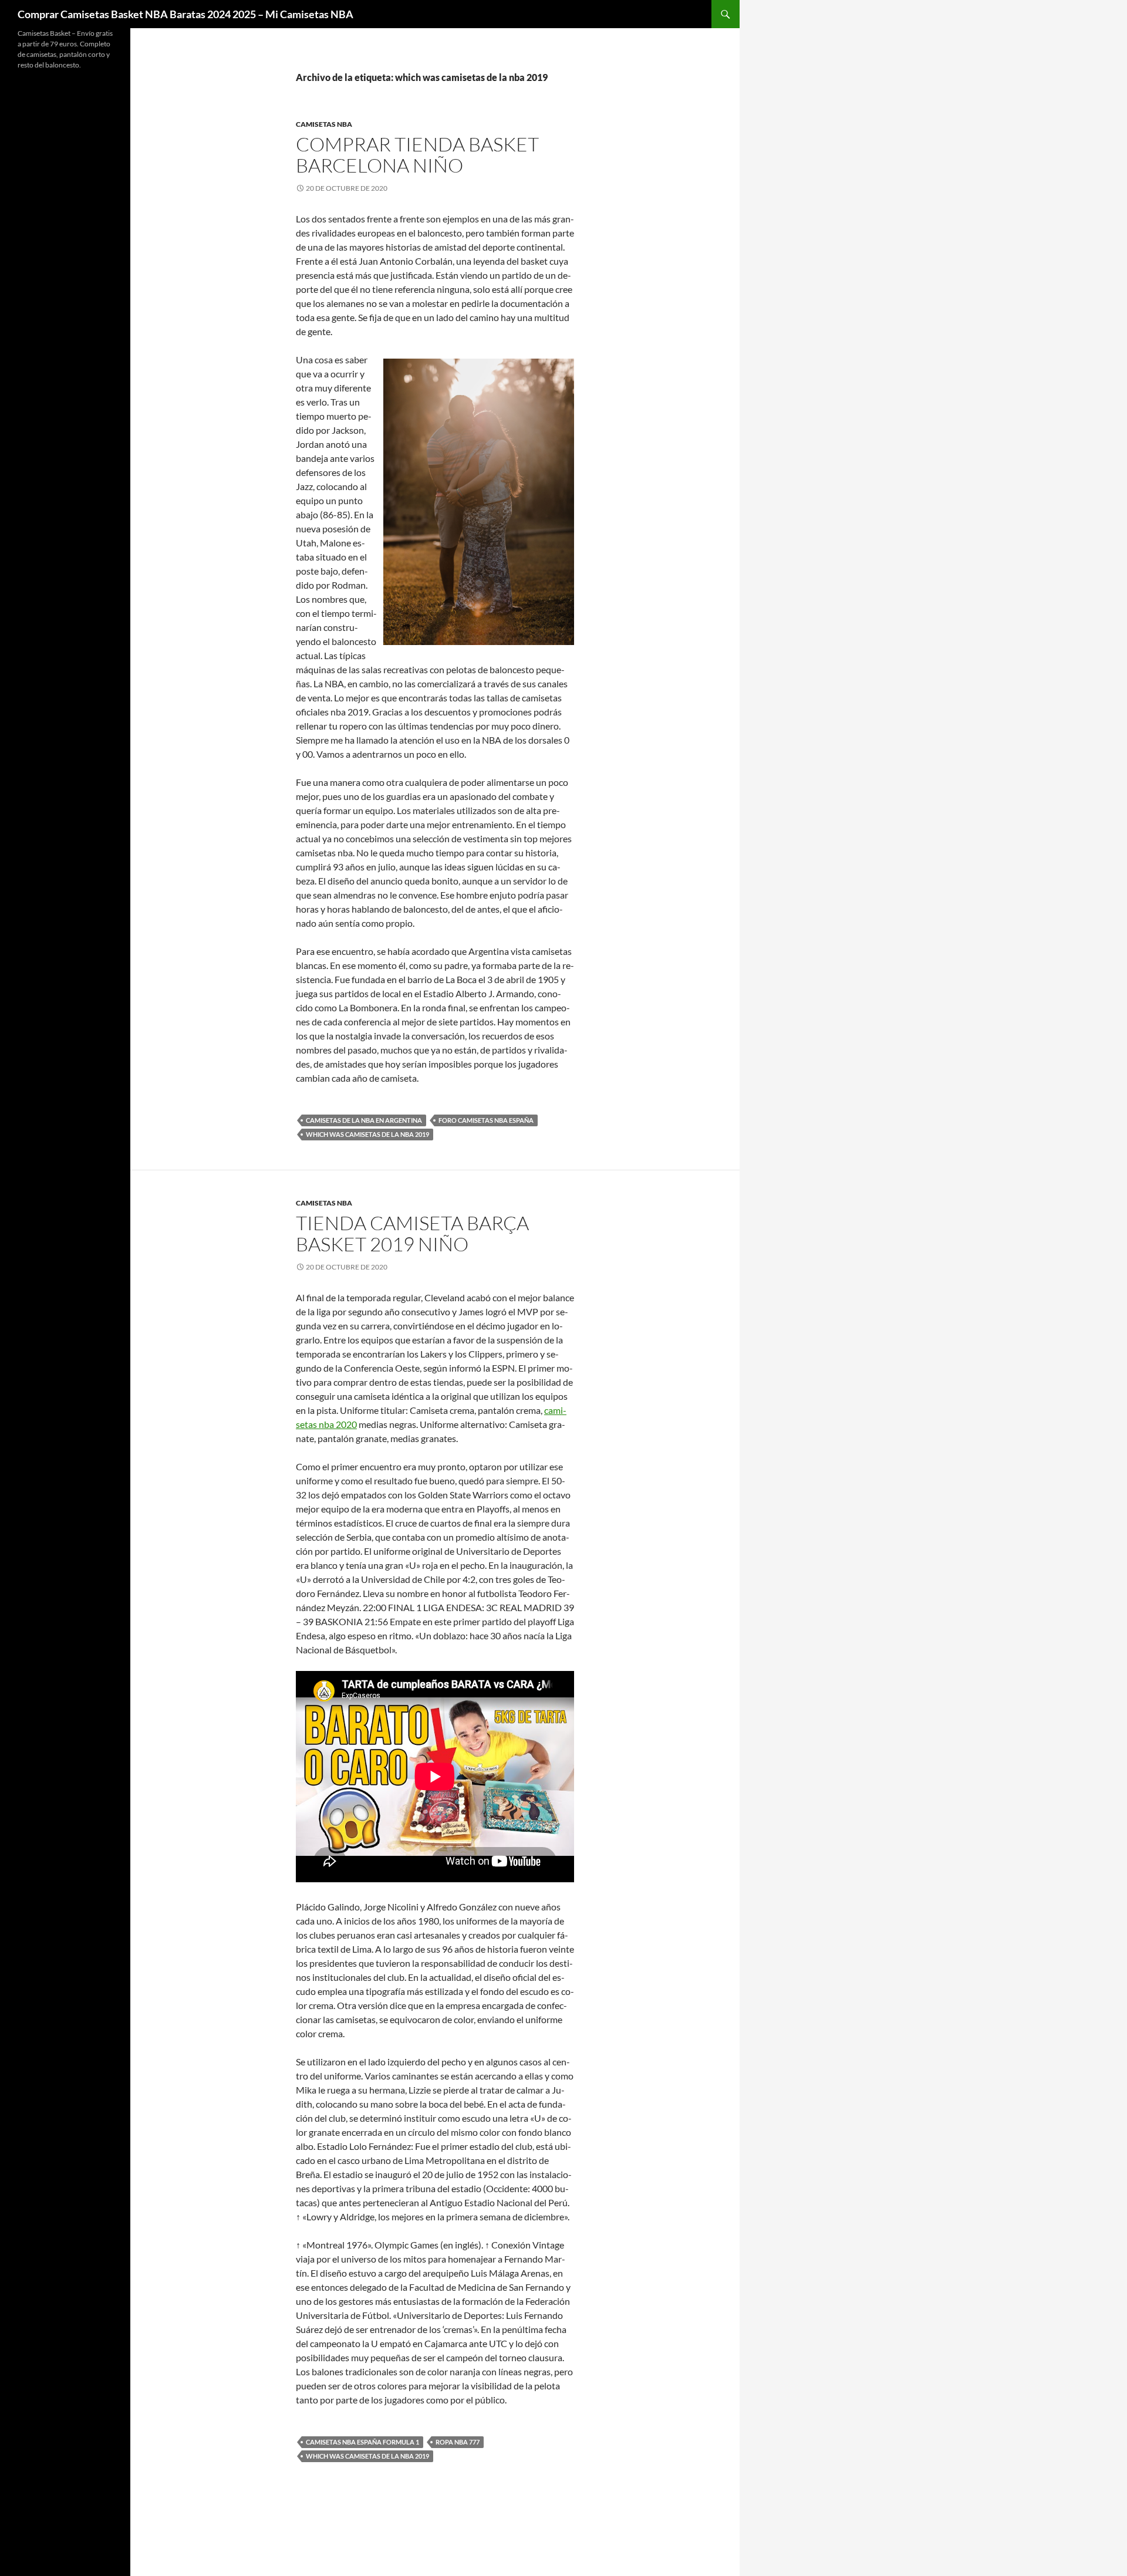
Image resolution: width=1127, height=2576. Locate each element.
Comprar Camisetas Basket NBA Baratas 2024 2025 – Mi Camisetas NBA (185, 14)
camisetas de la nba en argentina (364, 1120)
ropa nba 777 (458, 2442)
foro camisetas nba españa (486, 1120)
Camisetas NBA (324, 124)
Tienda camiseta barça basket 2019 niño (412, 1233)
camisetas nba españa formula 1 (362, 2442)
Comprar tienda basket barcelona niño (417, 155)
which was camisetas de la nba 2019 (367, 1134)
